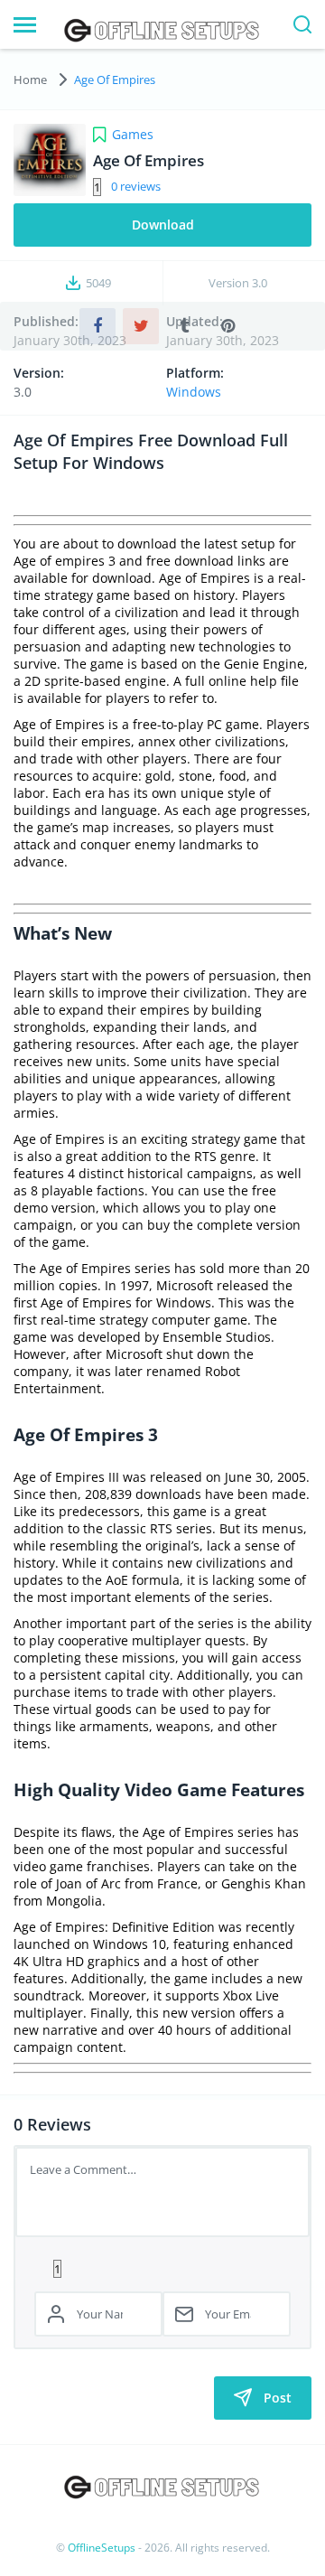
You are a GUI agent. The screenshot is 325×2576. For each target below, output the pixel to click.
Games (133, 134)
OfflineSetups (102, 2548)
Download (163, 225)
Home (30, 80)
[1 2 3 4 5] (162, 2268)
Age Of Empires (115, 80)
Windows (194, 392)
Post (278, 2398)
